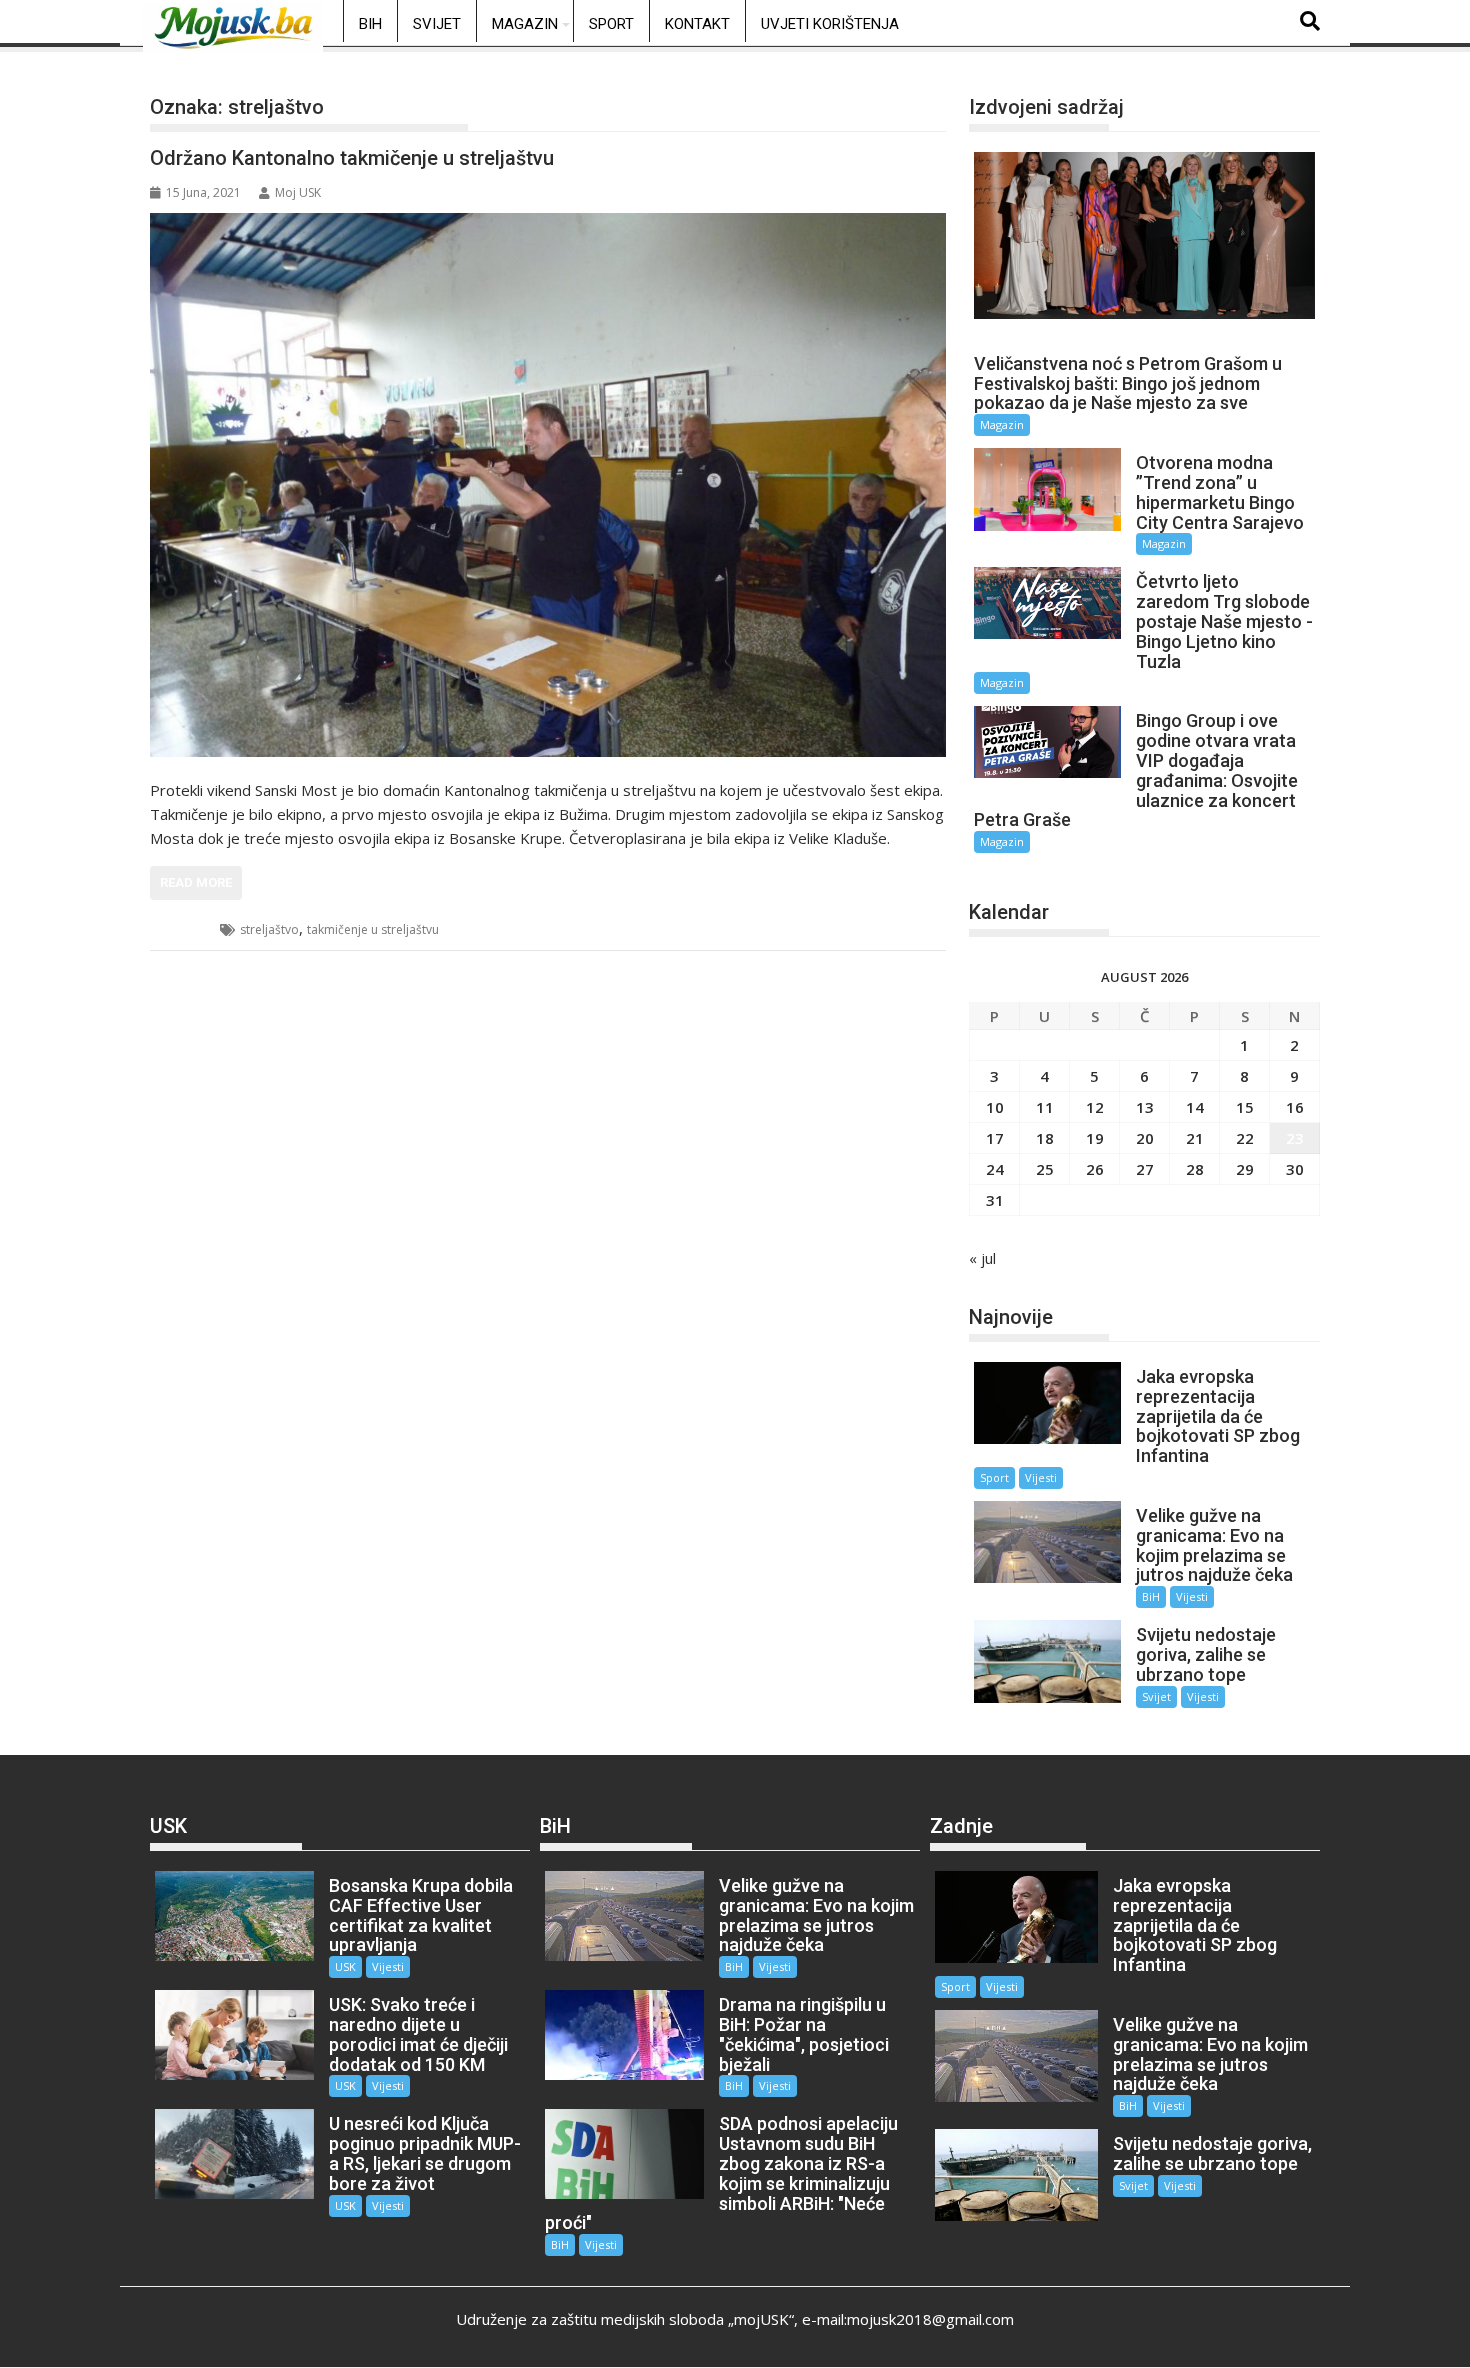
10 (995, 1107)
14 (1195, 1107)
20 (1145, 1138)
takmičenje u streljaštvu (373, 929)
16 (1295, 1107)
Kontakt (697, 24)
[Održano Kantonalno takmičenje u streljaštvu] (548, 485)
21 (1195, 1138)
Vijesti (1041, 1477)
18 (1045, 1138)
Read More (196, 882)
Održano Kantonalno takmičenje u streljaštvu (352, 158)
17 (995, 1138)
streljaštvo (269, 929)
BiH (370, 24)
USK (186, 929)
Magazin (525, 24)
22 (1245, 1138)
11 (1045, 1107)
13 (1145, 1107)
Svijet (437, 24)
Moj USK (298, 192)
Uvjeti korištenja (830, 24)
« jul (982, 1258)
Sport (611, 24)
